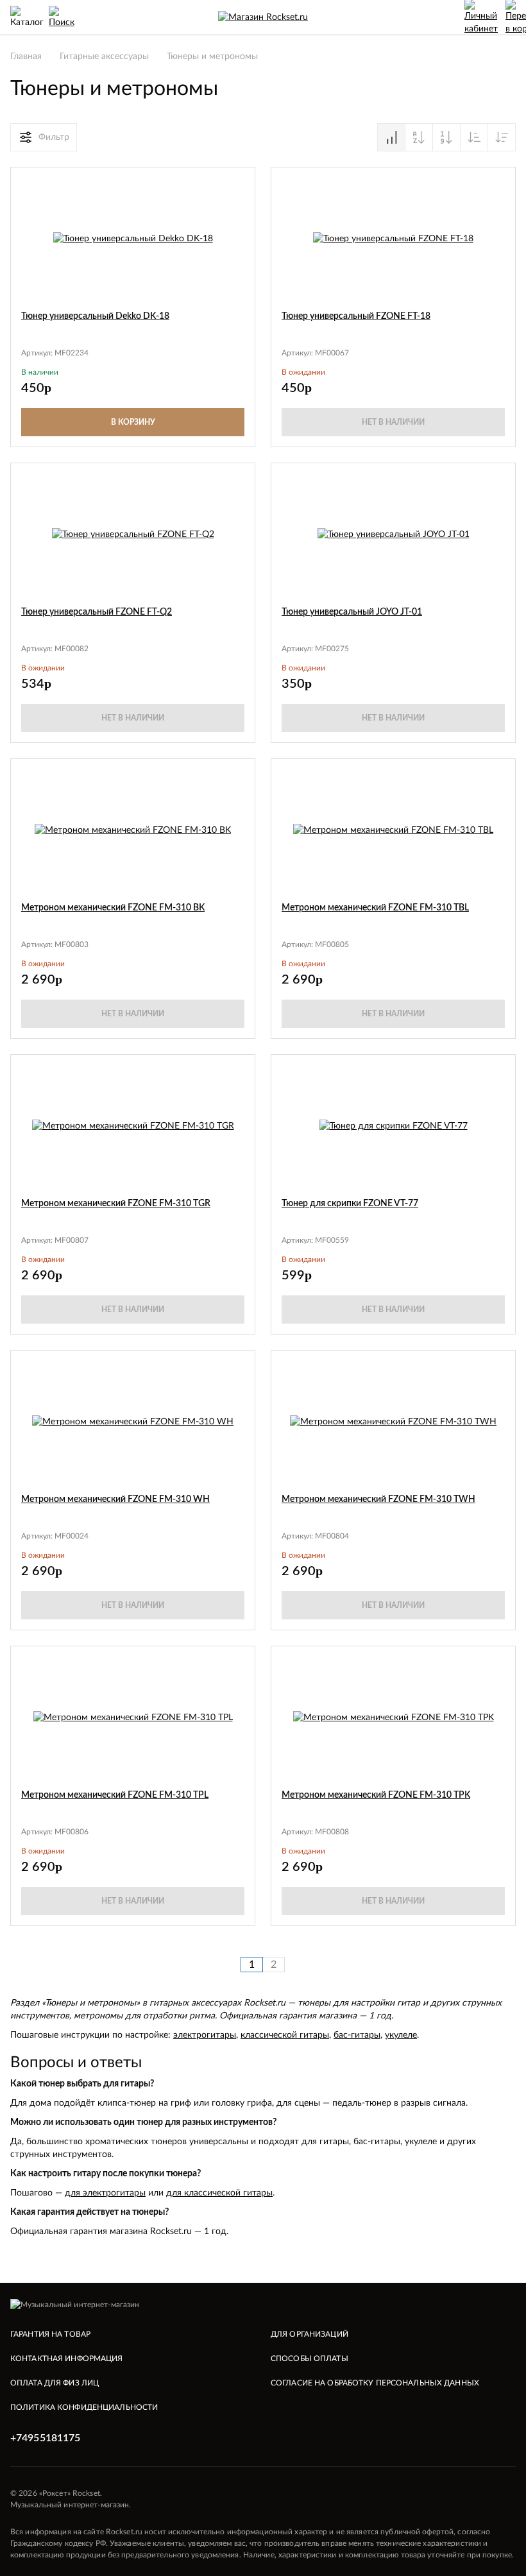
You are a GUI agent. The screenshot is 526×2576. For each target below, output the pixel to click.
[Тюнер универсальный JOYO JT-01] (394, 534)
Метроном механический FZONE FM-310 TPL (115, 1795)
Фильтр (54, 137)
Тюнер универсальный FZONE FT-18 (356, 316)
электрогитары (205, 2035)
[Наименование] (419, 137)
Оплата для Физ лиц (55, 2383)
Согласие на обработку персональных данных (375, 2383)
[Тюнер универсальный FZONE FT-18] (393, 239)
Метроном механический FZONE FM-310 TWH (378, 1499)
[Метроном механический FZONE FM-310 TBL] (393, 830)
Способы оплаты (310, 2358)
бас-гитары (357, 2035)
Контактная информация (67, 2358)
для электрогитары (105, 2193)
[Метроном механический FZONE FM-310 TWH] (393, 1422)
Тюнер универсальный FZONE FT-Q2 (97, 612)
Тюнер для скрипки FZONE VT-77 (350, 1204)
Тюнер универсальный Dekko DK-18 (95, 316)
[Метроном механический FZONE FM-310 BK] (133, 830)
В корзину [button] (133, 422)
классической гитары (285, 2035)
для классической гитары (219, 2193)
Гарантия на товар (50, 2334)
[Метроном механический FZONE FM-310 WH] (133, 1422)
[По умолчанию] (391, 137)
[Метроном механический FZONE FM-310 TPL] (133, 1718)
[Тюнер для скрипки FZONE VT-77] (394, 1126)
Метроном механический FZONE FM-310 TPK (376, 1795)
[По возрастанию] (474, 137)
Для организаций (310, 2334)
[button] (237, 185)
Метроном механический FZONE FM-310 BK (113, 908)
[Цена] (446, 137)
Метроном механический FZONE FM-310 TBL (375, 908)
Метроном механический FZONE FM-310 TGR (116, 1204)
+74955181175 (45, 2438)
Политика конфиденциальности (84, 2407)
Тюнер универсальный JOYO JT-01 (352, 612)
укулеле (401, 2035)
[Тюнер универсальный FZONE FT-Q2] (133, 534)
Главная (26, 56)
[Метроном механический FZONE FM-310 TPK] (394, 1718)
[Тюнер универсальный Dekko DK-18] (133, 239)
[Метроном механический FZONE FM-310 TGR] (133, 1126)
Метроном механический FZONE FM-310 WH (115, 1499)
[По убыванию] (502, 137)
